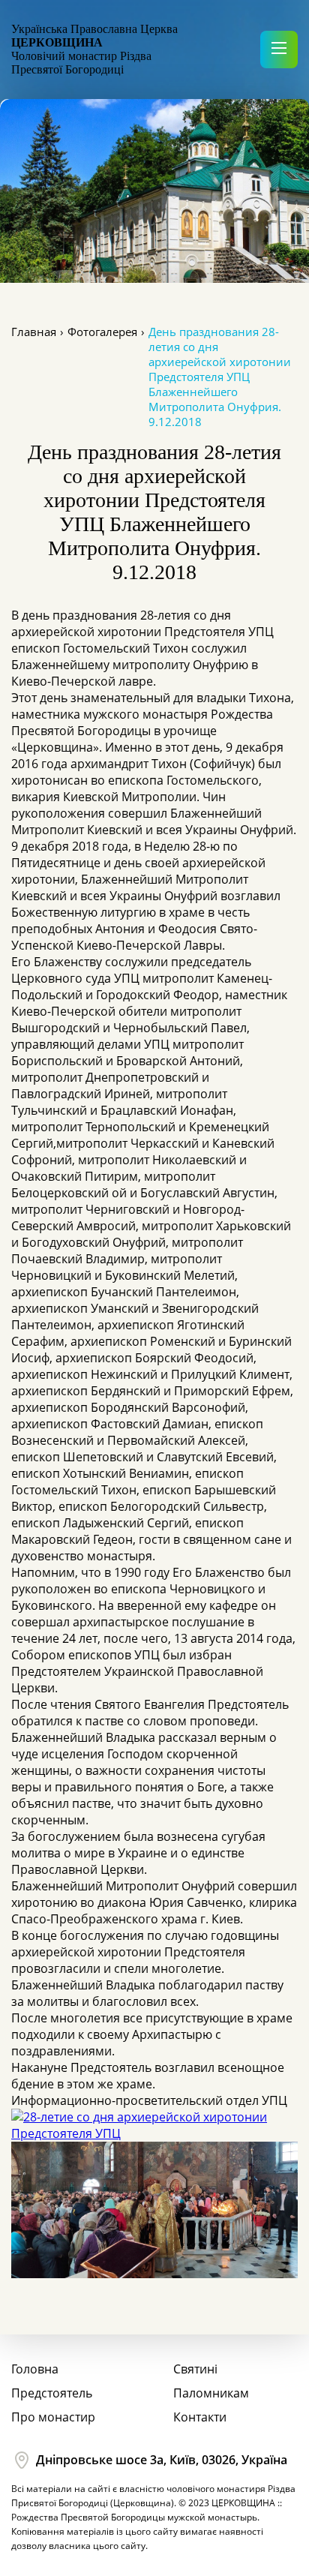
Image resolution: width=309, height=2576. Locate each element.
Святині (195, 2369)
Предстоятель (52, 2393)
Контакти (200, 2417)
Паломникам (211, 2393)
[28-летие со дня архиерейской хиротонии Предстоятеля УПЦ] (154, 2133)
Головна (35, 2369)
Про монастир (53, 2417)
